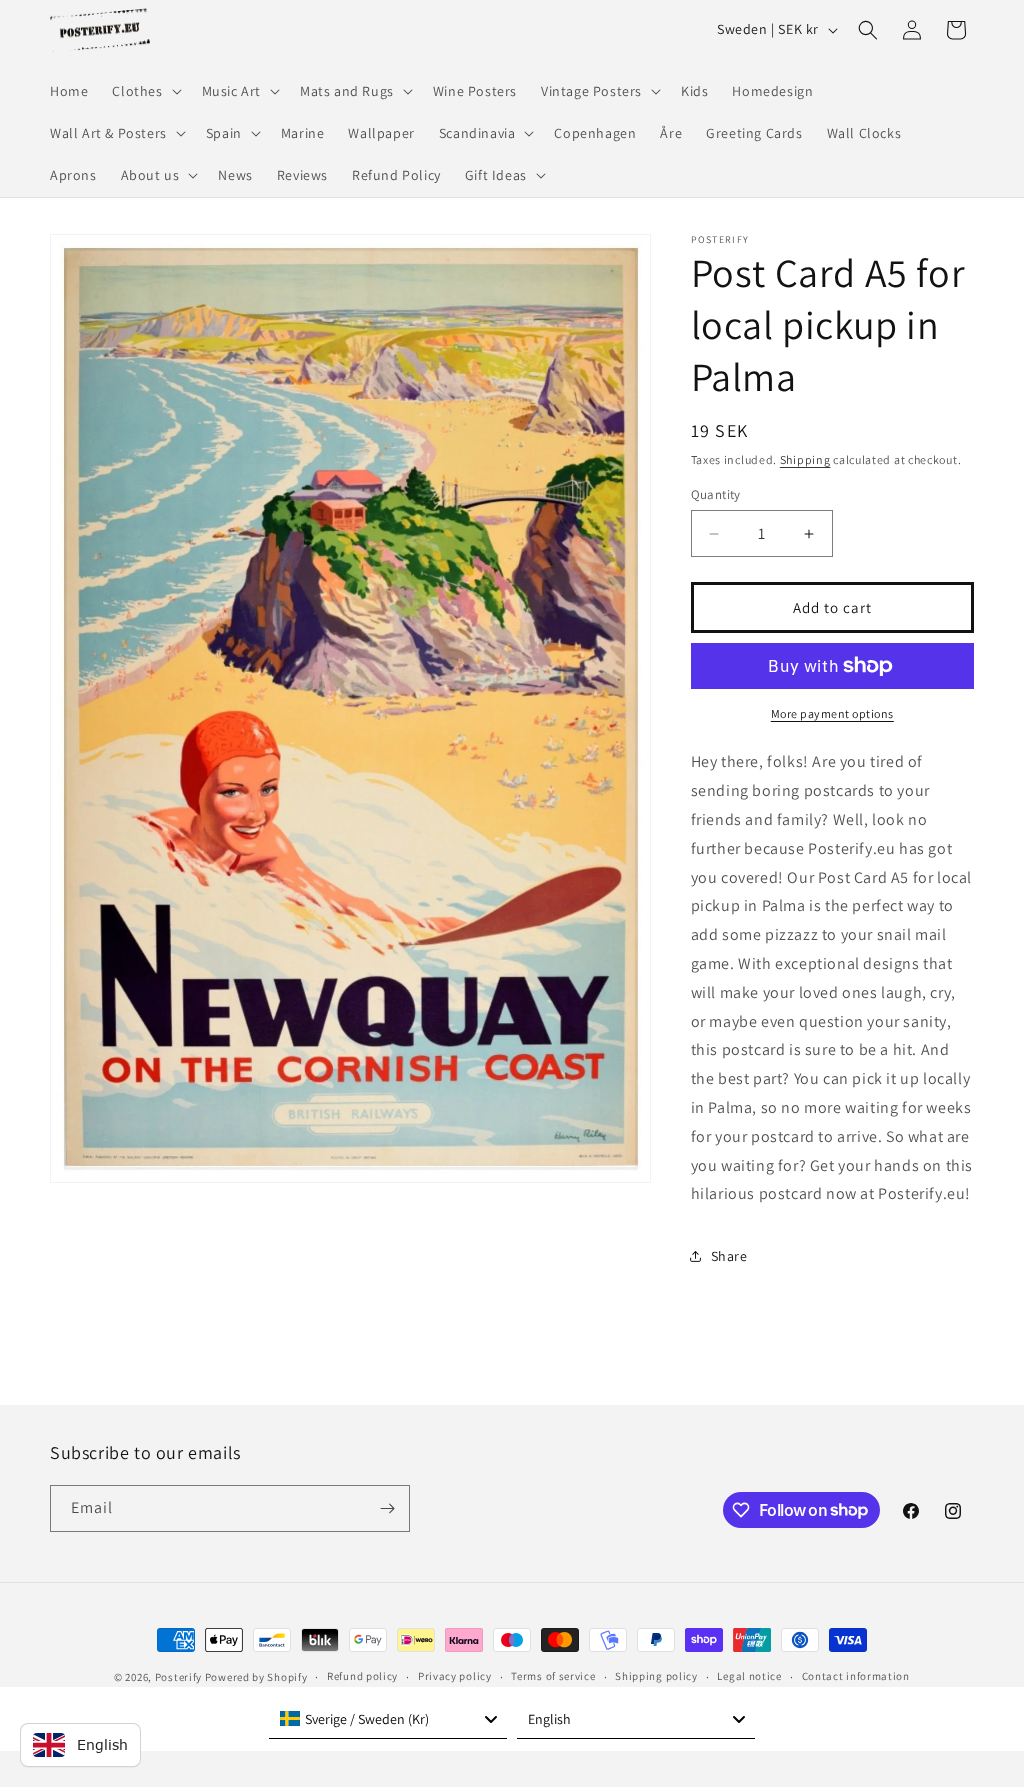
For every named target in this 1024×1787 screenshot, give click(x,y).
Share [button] (729, 1256)
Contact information (856, 1676)
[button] (144, 91)
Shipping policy (656, 1676)
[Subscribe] (387, 1508)
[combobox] (388, 1719)
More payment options (832, 713)
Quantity (716, 494)
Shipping (805, 459)
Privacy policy (455, 1676)
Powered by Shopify (256, 1677)
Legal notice (749, 1676)
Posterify (178, 1677)
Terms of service (553, 1676)
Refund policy (362, 1676)
